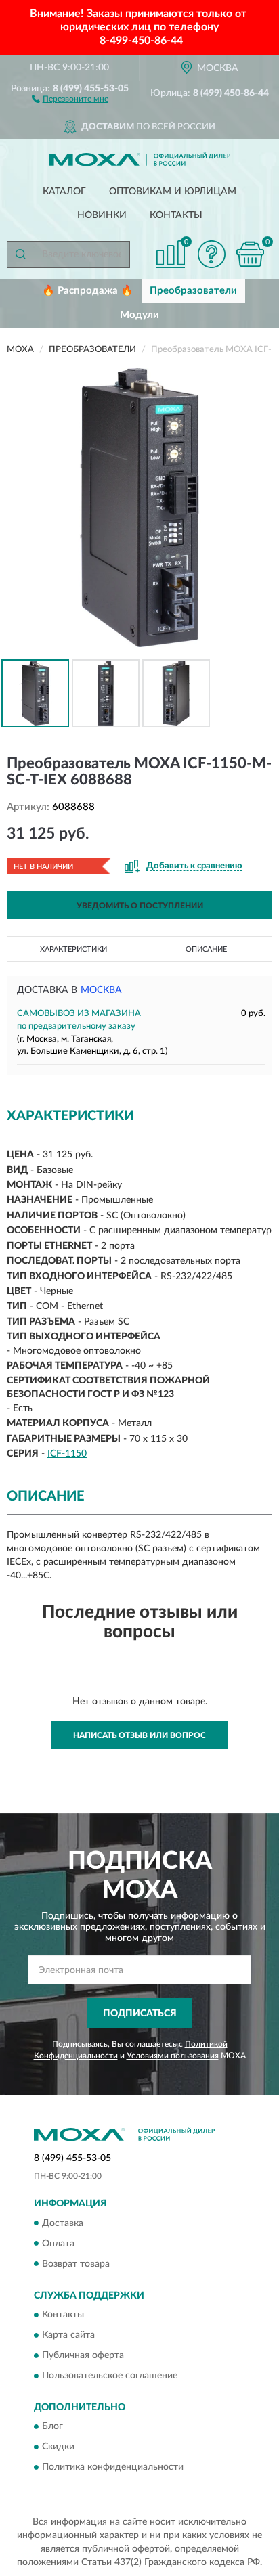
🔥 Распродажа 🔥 (88, 291)
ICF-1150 (67, 1454)
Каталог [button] (64, 192)
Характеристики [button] (73, 949)
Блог (52, 2427)
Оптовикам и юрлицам (173, 192)
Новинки (102, 215)
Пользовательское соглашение (110, 2376)
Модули (139, 315)
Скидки (58, 2447)
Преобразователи (193, 291)
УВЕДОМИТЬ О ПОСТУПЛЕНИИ (140, 906)
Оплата (58, 2244)
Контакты (176, 215)
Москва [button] (101, 990)
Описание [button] (206, 949)
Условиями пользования (173, 2056)
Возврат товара (76, 2264)
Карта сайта (68, 2335)
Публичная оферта (83, 2355)
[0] (250, 254)
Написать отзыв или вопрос (139, 1735)
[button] (70, 98)
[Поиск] (20, 254)
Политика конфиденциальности (113, 2468)
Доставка (63, 2223)
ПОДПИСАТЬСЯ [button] (140, 2014)
